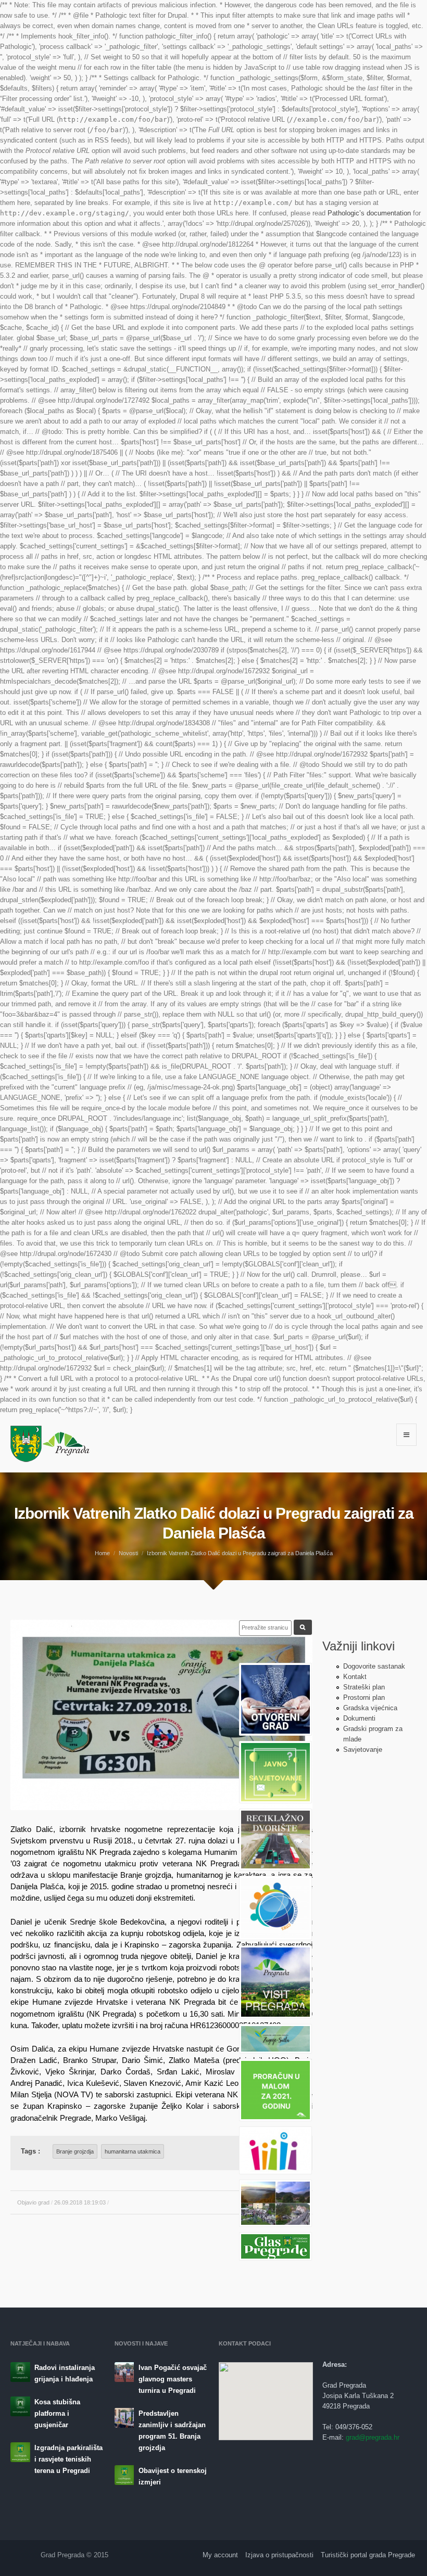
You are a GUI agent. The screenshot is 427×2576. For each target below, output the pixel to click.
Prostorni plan (364, 1697)
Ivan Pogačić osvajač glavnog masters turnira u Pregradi (173, 2379)
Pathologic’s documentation (369, 213)
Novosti (128, 1553)
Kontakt (355, 1677)
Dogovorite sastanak (374, 1666)
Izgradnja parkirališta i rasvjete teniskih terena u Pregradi (68, 2459)
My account (220, 2555)
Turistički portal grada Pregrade (368, 2555)
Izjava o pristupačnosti (279, 2555)
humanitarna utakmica (133, 2151)
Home (102, 1553)
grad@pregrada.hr (373, 2437)
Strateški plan (364, 1687)
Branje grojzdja (75, 2151)
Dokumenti (359, 1718)
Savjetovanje (363, 1750)
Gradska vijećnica (370, 1708)
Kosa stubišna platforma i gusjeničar (57, 2413)
